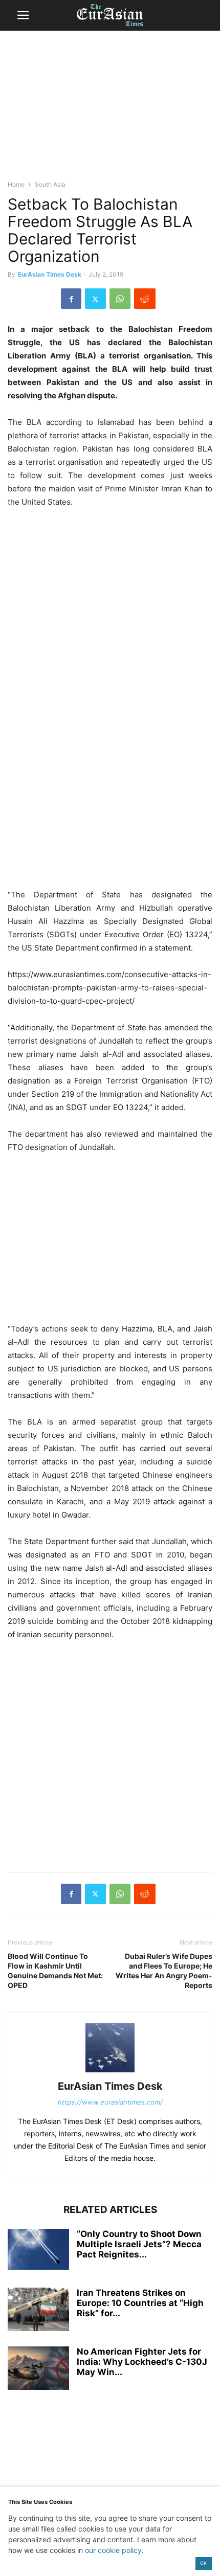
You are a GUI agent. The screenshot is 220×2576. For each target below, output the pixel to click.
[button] (23, 15)
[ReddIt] (145, 299)
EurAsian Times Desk (50, 274)
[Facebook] (71, 299)
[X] (95, 299)
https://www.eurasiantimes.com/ (110, 2102)
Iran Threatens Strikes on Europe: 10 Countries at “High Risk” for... (140, 2303)
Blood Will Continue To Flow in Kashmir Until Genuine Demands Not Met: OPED (55, 1971)
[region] (110, 110)
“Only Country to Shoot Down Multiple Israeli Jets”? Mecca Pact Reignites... (139, 2244)
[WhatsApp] (120, 299)
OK (203, 2563)
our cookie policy (113, 2550)
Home (16, 184)
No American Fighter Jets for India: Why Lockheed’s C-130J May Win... (142, 2362)
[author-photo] (110, 2072)
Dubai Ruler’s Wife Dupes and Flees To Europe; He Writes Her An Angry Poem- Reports (164, 1971)
